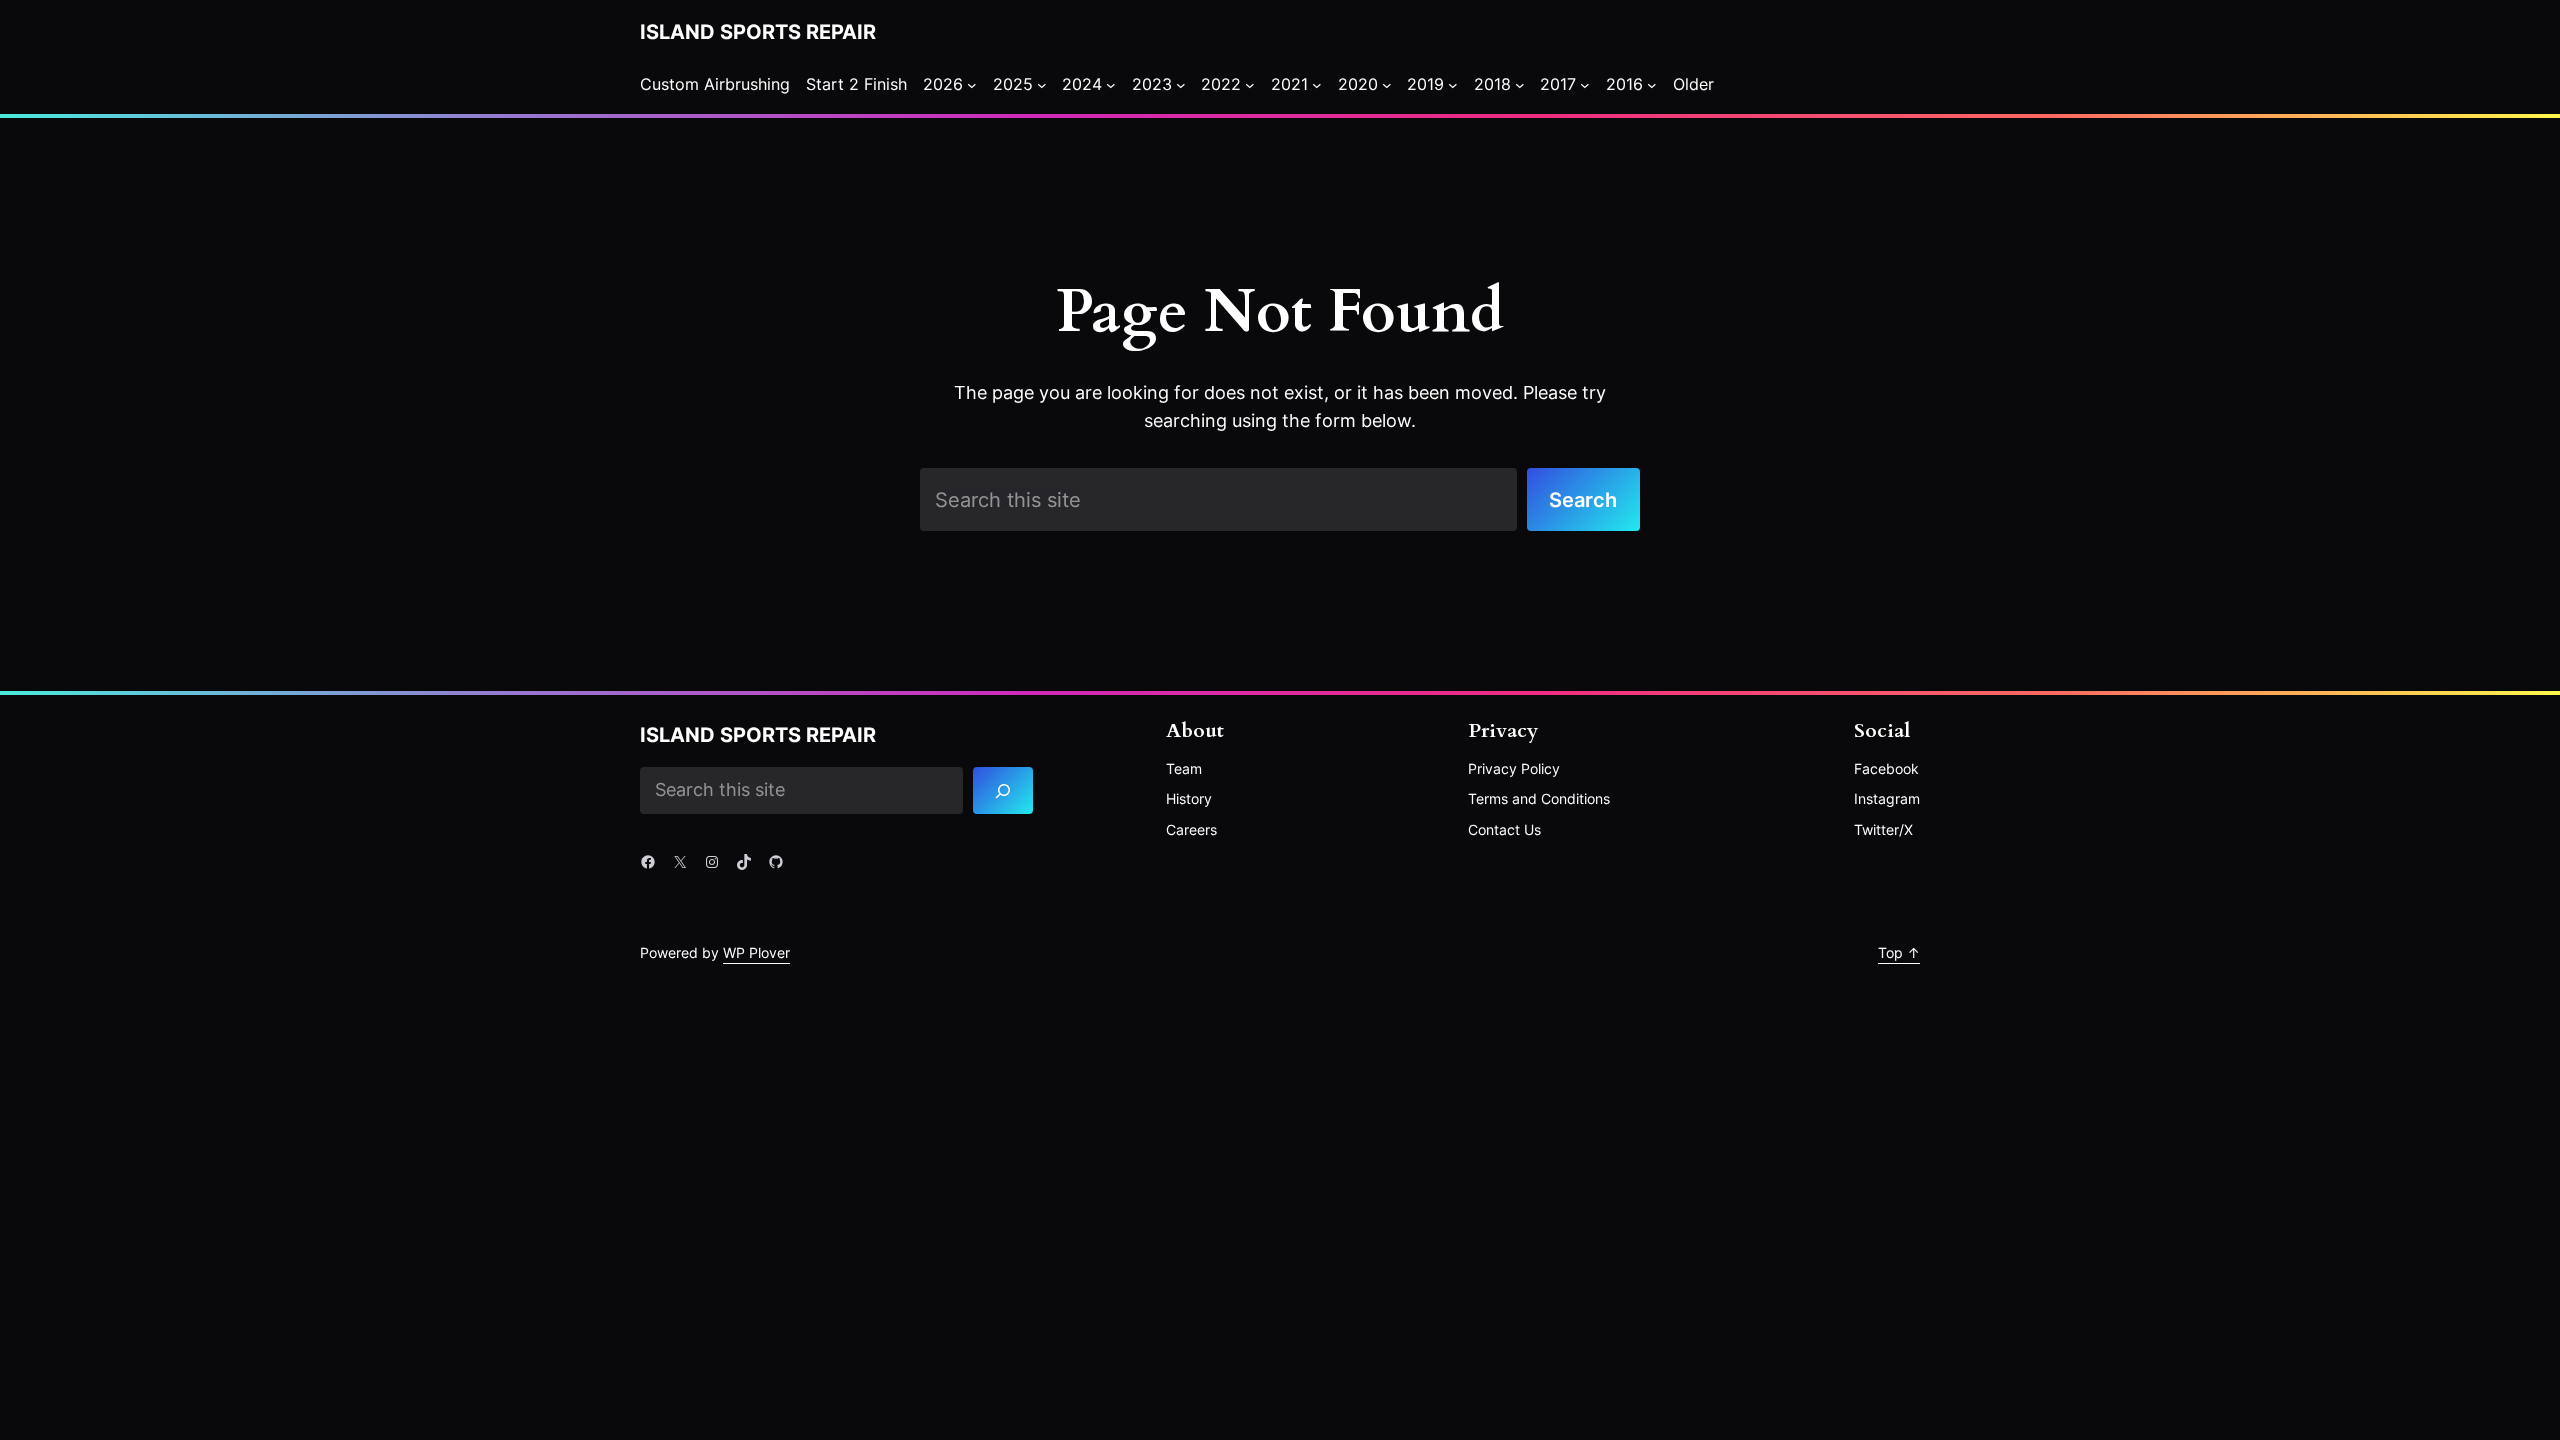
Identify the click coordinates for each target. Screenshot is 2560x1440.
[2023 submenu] (1181, 85)
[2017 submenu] (1585, 85)
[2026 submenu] (972, 85)
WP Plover (756, 952)
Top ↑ (1899, 952)
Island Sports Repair (758, 32)
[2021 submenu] (1317, 85)
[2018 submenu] (1520, 85)
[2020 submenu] (1387, 85)
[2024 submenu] (1111, 85)
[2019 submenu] (1453, 85)
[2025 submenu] (1042, 85)
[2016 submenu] (1652, 85)
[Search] (1003, 791)
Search (1583, 500)
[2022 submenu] (1250, 85)
